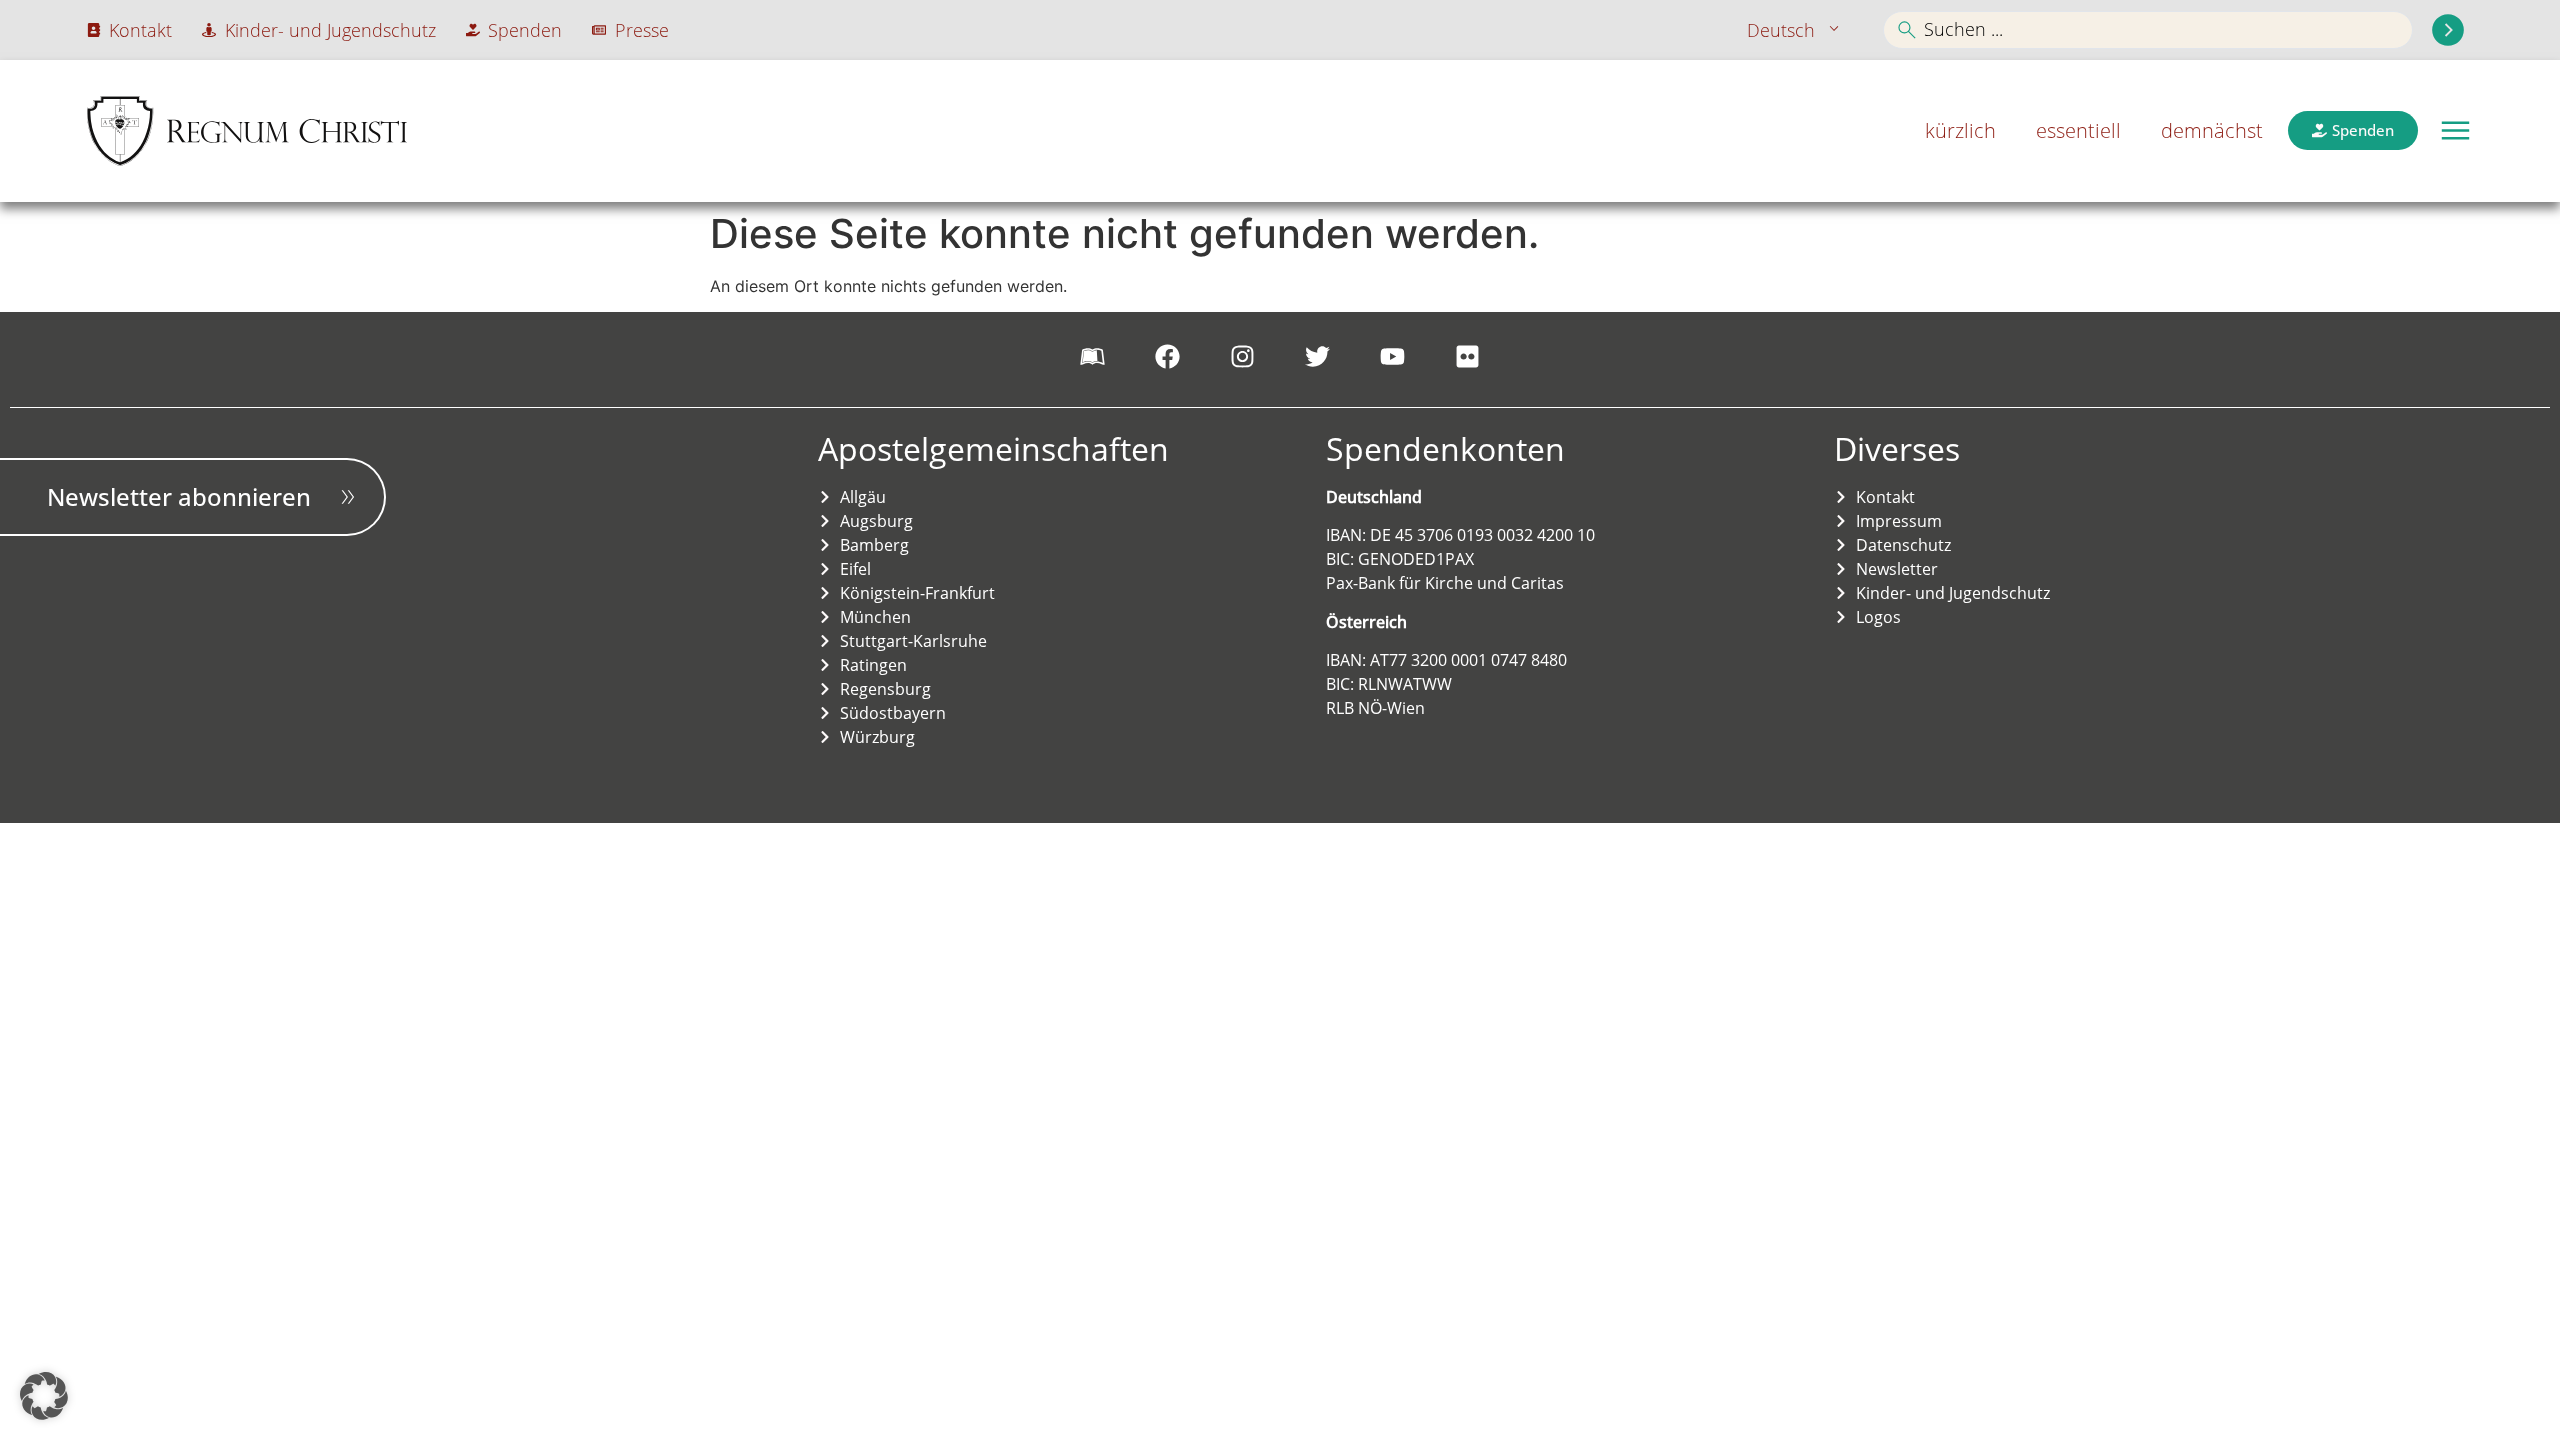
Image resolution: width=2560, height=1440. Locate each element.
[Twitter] (1318, 357)
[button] (2455, 130)
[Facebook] (1168, 357)
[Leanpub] (1093, 357)
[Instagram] (1243, 357)
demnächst (2212, 130)
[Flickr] (1468, 357)
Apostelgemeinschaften (993, 448)
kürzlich (1960, 130)
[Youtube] (1393, 357)
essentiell (2078, 130)
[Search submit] (2448, 30)
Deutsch (1781, 30)
